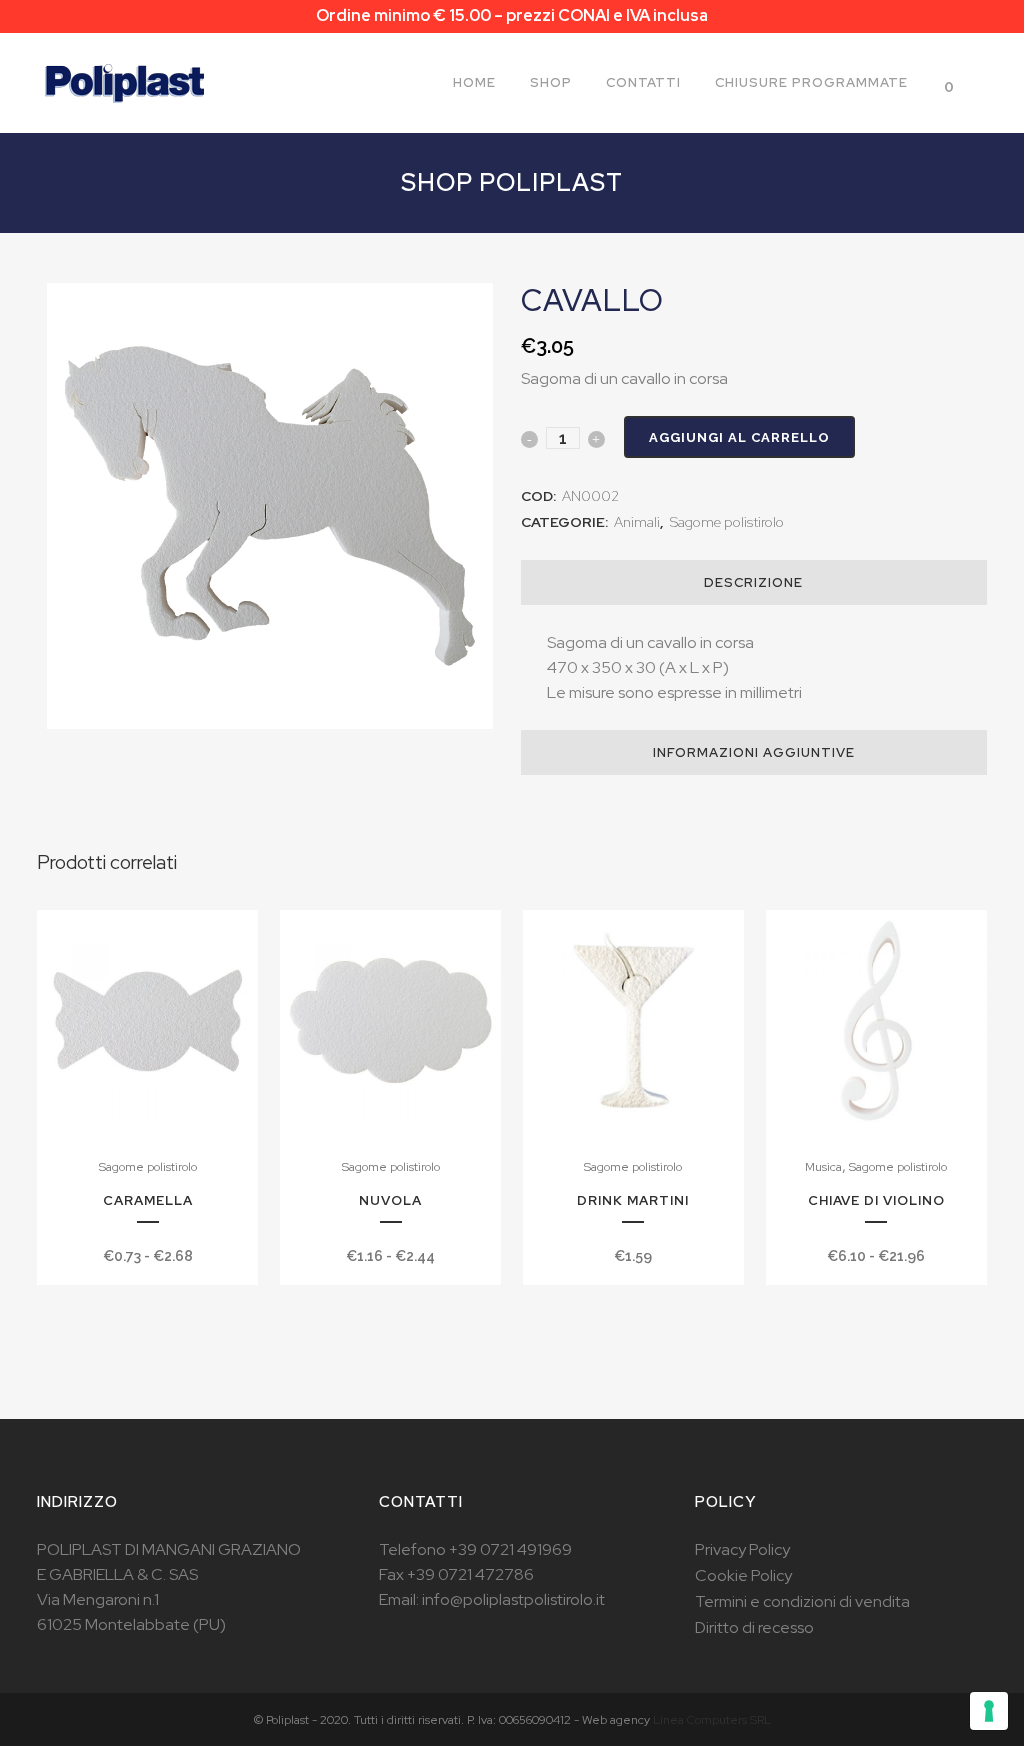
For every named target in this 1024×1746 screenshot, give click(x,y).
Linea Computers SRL (712, 1720)
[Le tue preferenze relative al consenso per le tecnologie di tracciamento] (989, 1711)
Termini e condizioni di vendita (802, 1601)
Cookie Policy (743, 1575)
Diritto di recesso (754, 1627)
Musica (823, 1167)
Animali (637, 522)
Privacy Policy (742, 1549)
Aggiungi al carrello (739, 437)
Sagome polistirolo (727, 522)
